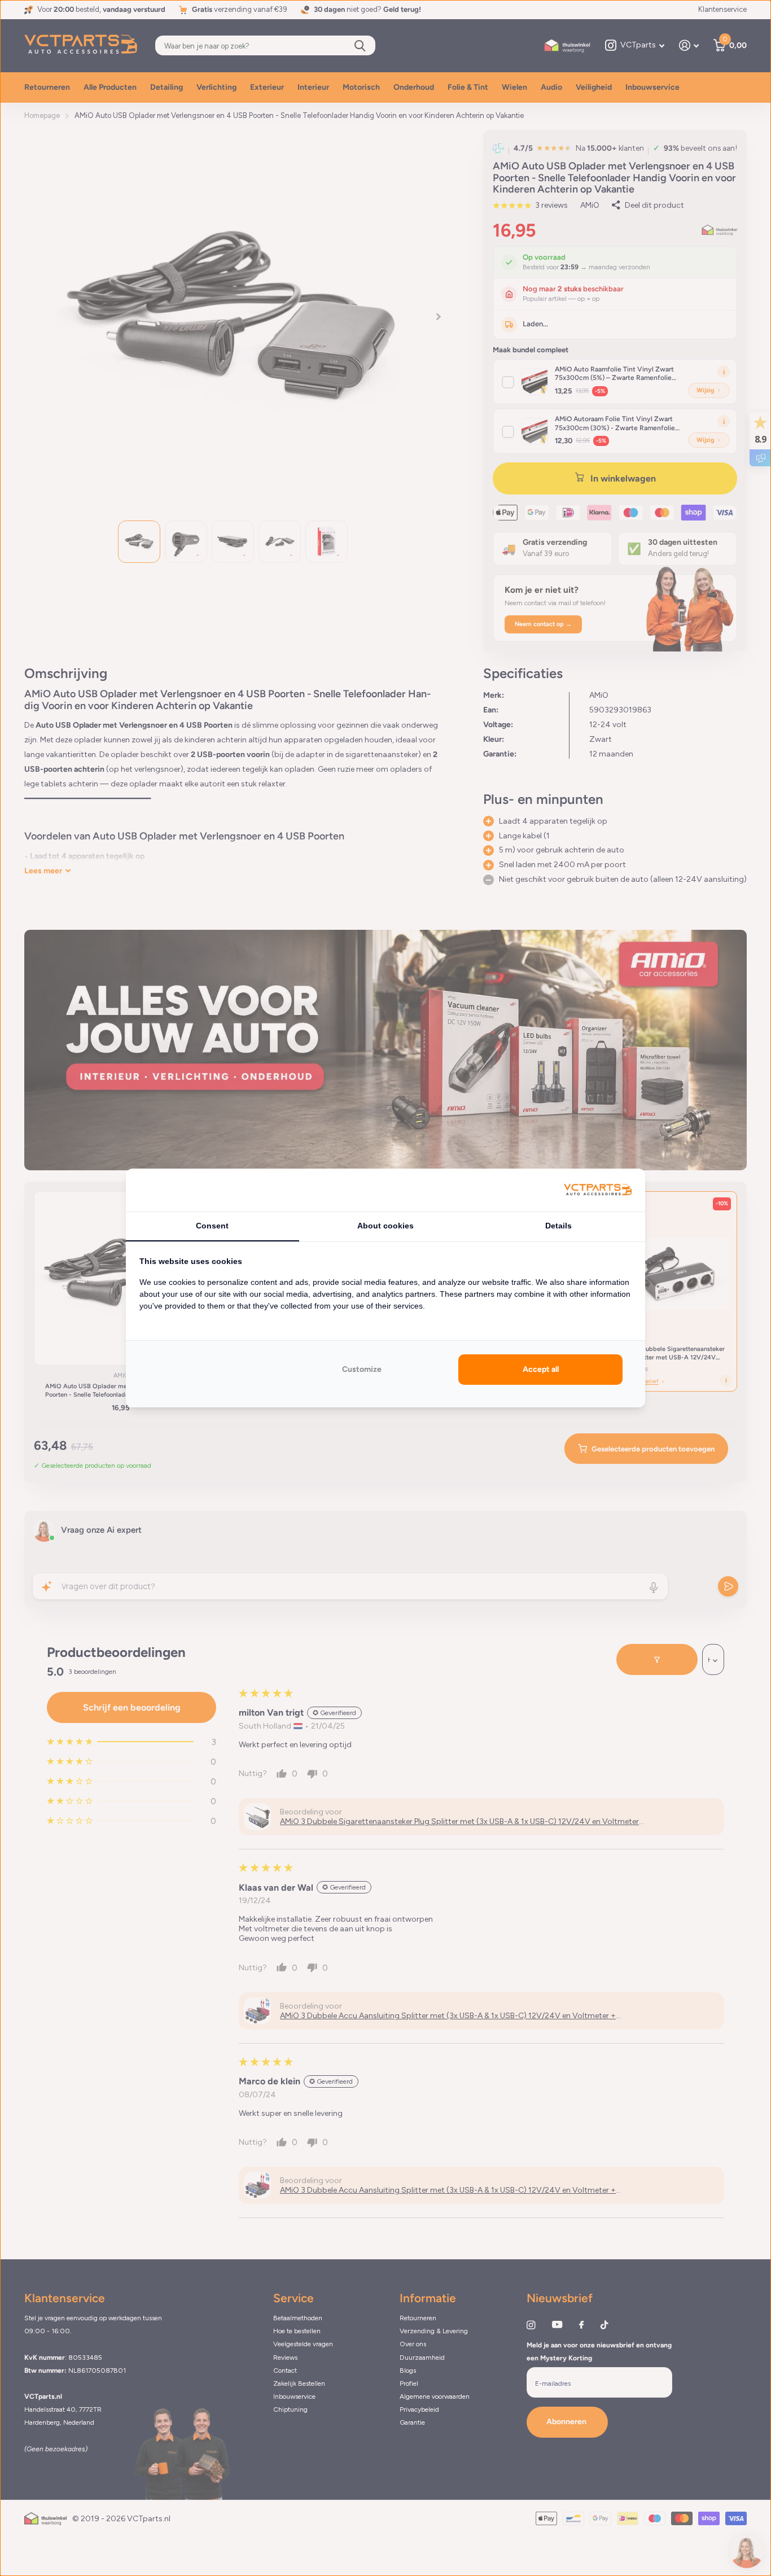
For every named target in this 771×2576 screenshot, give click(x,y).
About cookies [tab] (385, 1226)
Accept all (541, 1369)
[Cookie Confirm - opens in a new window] (598, 1190)
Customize (362, 1369)
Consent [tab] (212, 1226)
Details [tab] (558, 1226)
